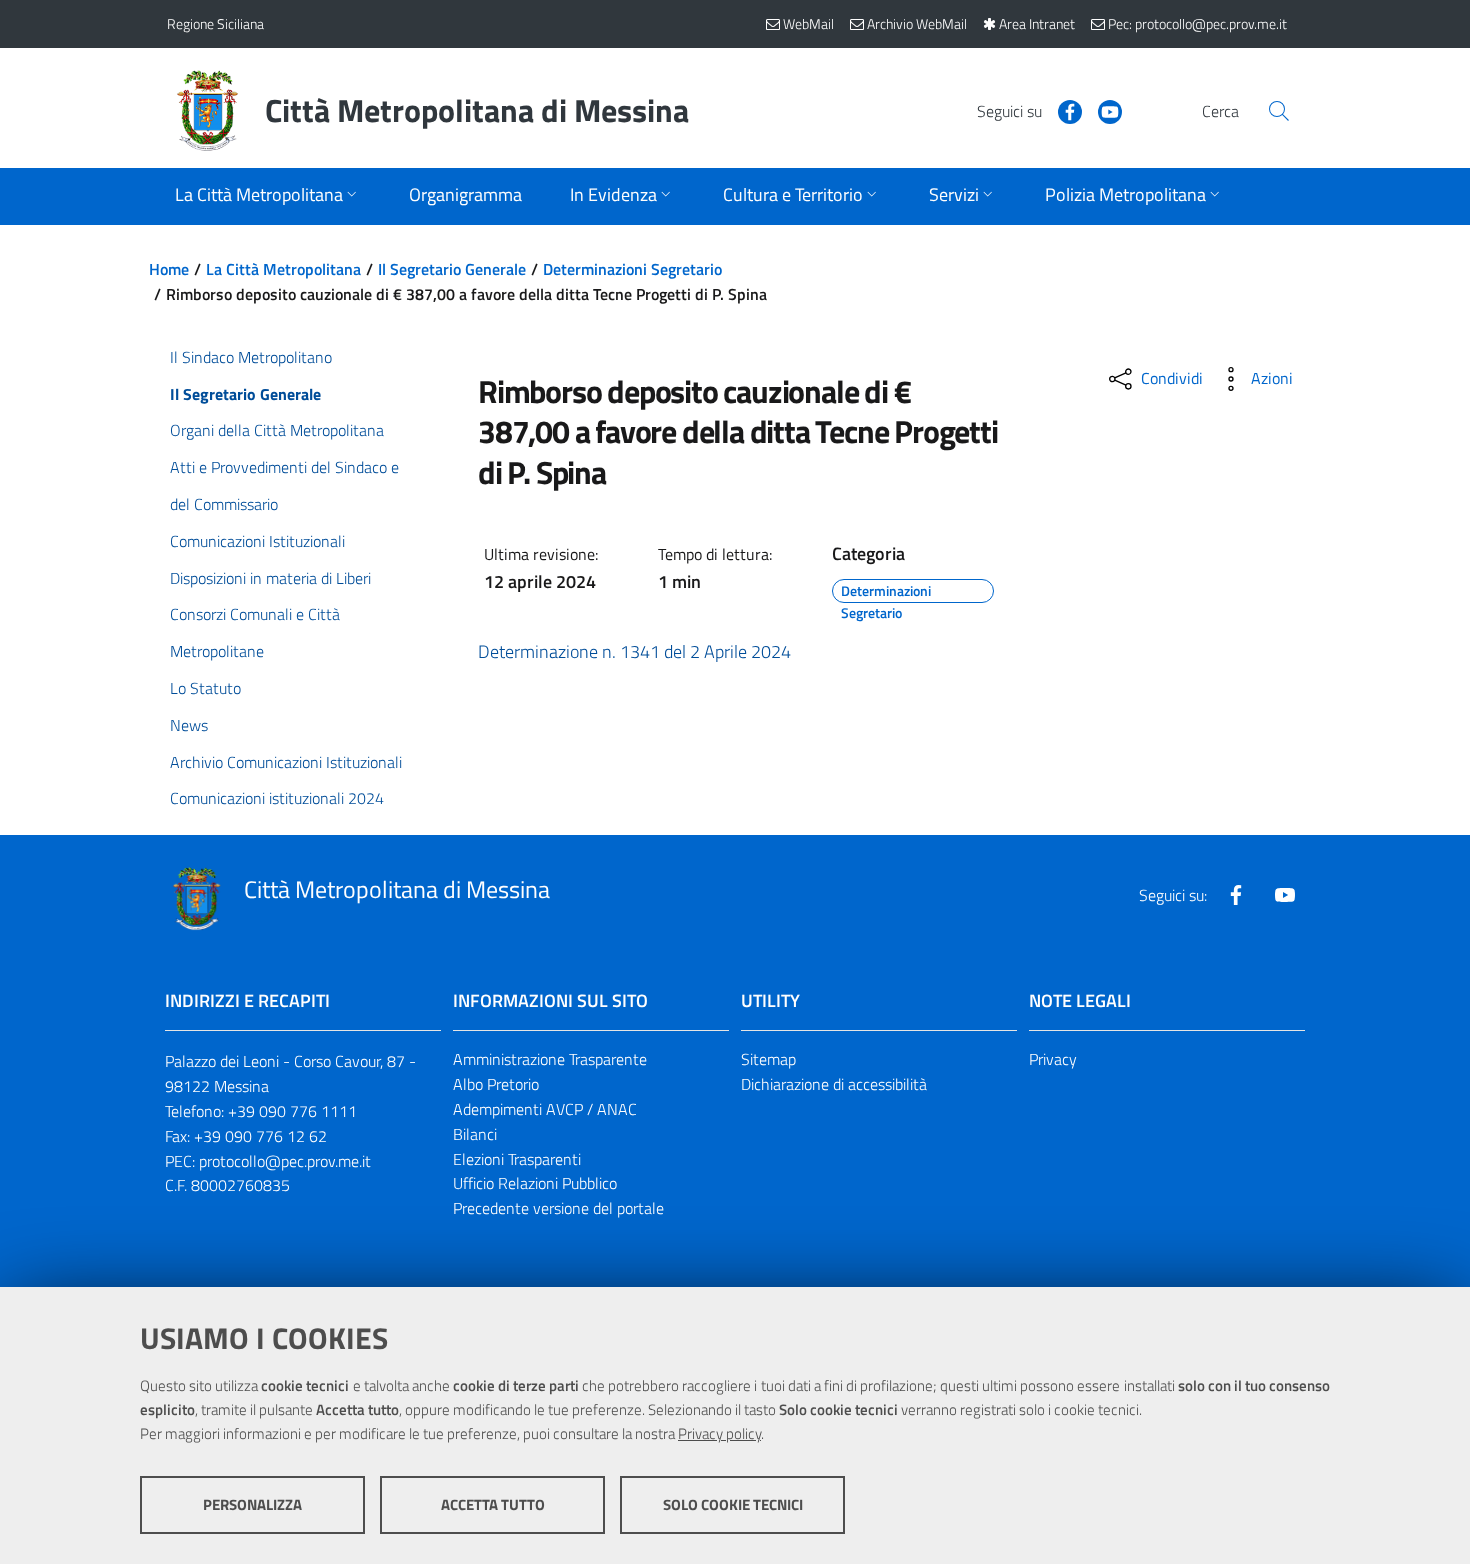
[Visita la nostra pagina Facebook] (1062, 110)
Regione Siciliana (215, 23)
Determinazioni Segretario (632, 269)
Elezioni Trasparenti (517, 1159)
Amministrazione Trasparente (550, 1059)
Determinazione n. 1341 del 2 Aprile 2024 (634, 651)
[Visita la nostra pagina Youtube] (1102, 110)
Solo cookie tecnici (733, 1504)
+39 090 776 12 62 (260, 1136)
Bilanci (475, 1134)
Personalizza (252, 1504)
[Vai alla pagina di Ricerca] (1279, 111)
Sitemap (768, 1059)
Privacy (1053, 1059)
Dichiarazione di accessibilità (834, 1084)
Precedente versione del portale (558, 1208)
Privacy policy (719, 1433)
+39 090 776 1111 (292, 1111)
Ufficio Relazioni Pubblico (535, 1183)
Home (169, 269)
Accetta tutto (493, 1504)
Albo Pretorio (496, 1084)
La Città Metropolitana (283, 269)
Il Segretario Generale (452, 269)
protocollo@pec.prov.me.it (285, 1161)
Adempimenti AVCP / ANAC (545, 1109)
